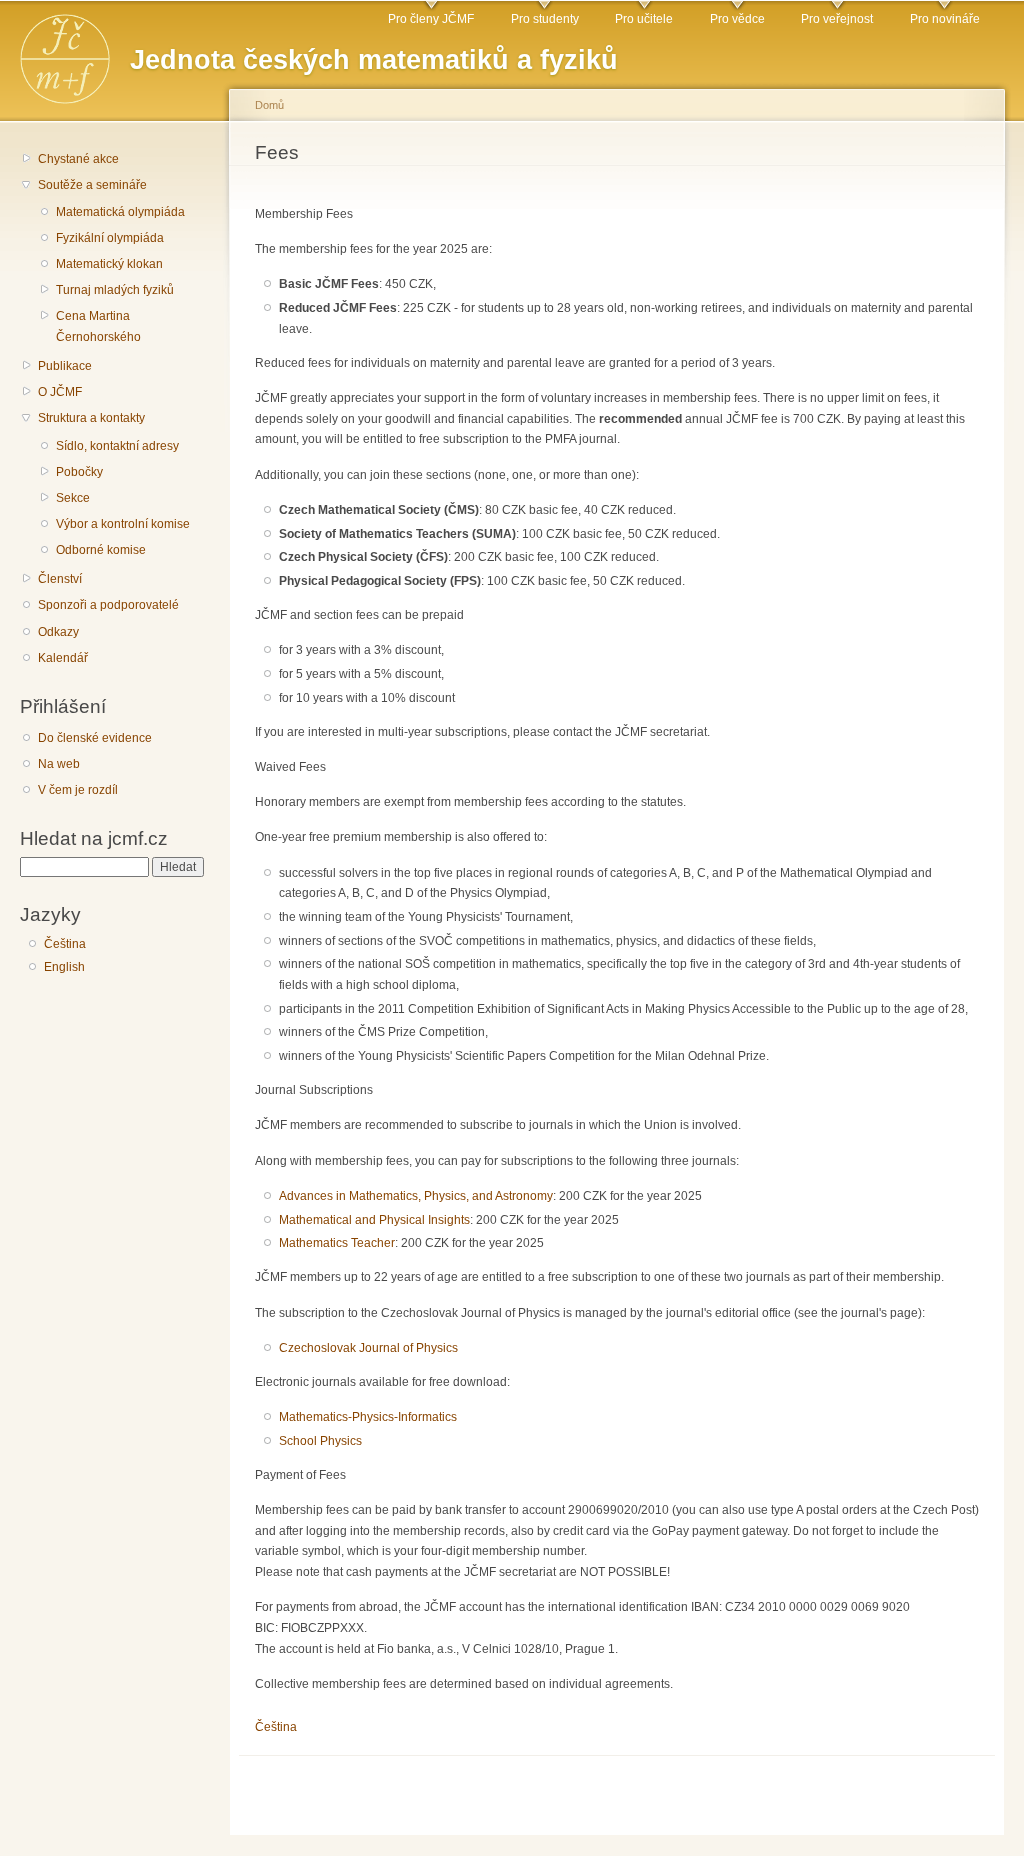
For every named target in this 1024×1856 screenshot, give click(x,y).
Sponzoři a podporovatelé (108, 605)
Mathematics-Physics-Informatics (368, 1417)
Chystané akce (78, 159)
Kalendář (63, 658)
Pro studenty (545, 19)
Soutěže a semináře (92, 185)
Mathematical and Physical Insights (374, 1220)
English (64, 967)
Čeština (65, 944)
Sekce (73, 498)
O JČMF (60, 392)
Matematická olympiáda (120, 212)
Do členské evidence (95, 738)
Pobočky (79, 472)
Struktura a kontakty (91, 418)
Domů (269, 105)
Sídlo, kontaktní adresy (117, 446)
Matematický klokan (109, 264)
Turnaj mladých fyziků (115, 290)
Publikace (65, 366)
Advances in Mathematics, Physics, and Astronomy (416, 1196)
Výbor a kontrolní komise (123, 524)
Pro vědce (737, 19)
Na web (59, 764)
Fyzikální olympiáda (110, 238)
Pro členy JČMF (431, 19)
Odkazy (58, 632)
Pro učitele (644, 19)
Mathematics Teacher (337, 1243)
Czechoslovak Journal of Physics (368, 1348)
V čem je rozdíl (78, 790)
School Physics (320, 1441)
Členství (60, 579)
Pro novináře (945, 19)
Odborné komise (101, 550)
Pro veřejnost (837, 19)
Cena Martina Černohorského (98, 326)
